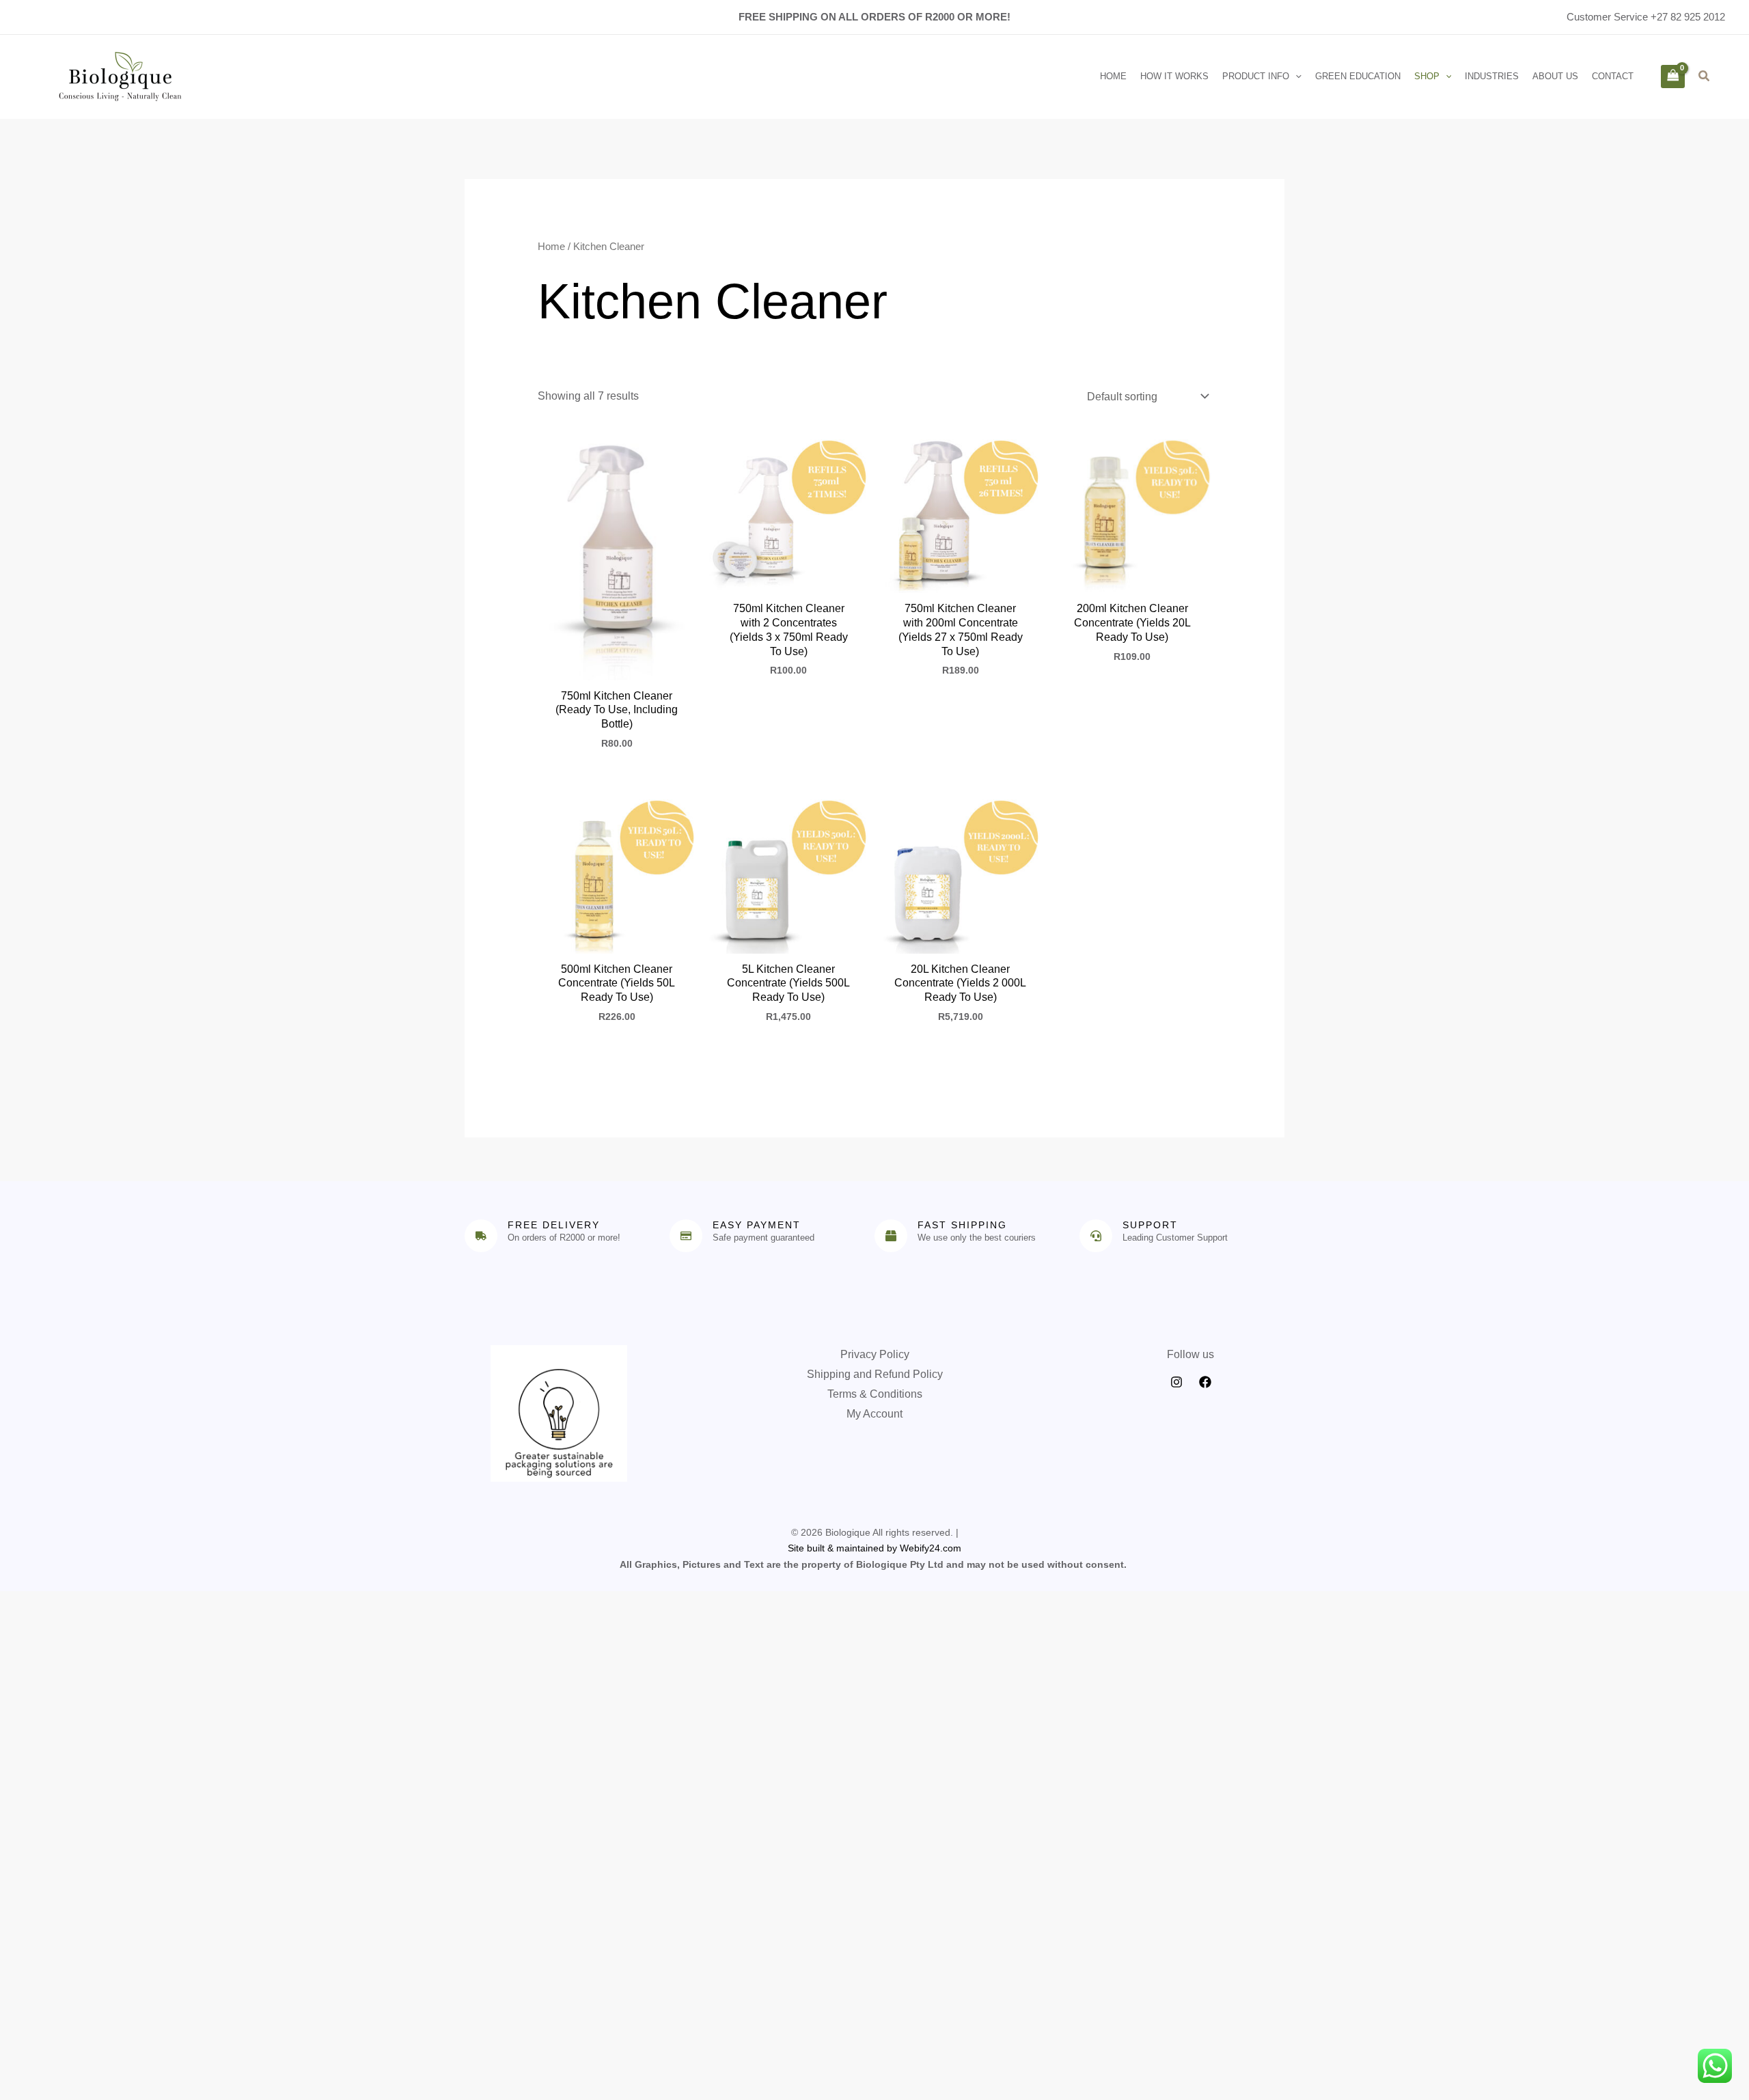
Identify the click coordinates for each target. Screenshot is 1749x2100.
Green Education (1358, 76)
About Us (1555, 76)
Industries (1492, 76)
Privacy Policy (875, 1354)
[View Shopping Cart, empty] (1672, 77)
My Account (874, 1414)
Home (1113, 76)
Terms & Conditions (875, 1394)
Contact (1613, 76)
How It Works (1174, 76)
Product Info (1256, 76)
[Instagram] (1176, 1382)
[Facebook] (1205, 1382)
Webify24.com (931, 1548)
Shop (1427, 76)
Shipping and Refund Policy (875, 1374)
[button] (1295, 77)
